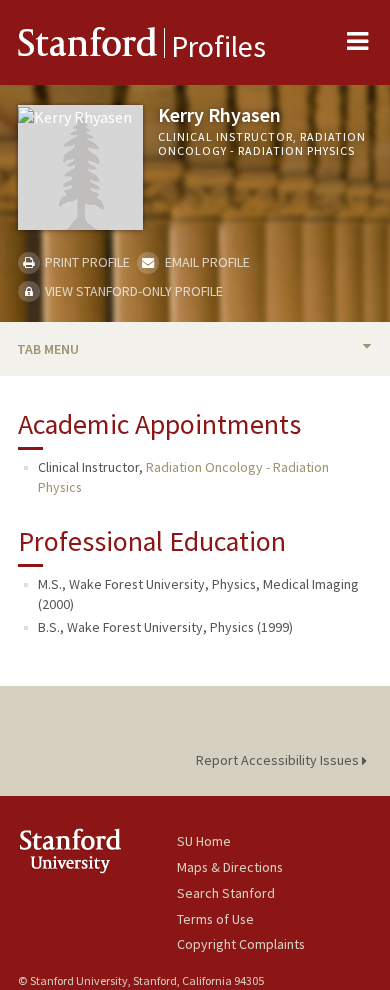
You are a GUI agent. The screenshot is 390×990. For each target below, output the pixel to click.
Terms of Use (215, 919)
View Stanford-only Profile (132, 291)
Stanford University (97, 850)
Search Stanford (226, 893)
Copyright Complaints (241, 944)
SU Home (204, 841)
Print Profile (86, 262)
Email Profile (205, 262)
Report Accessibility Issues (279, 760)
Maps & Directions (230, 867)
